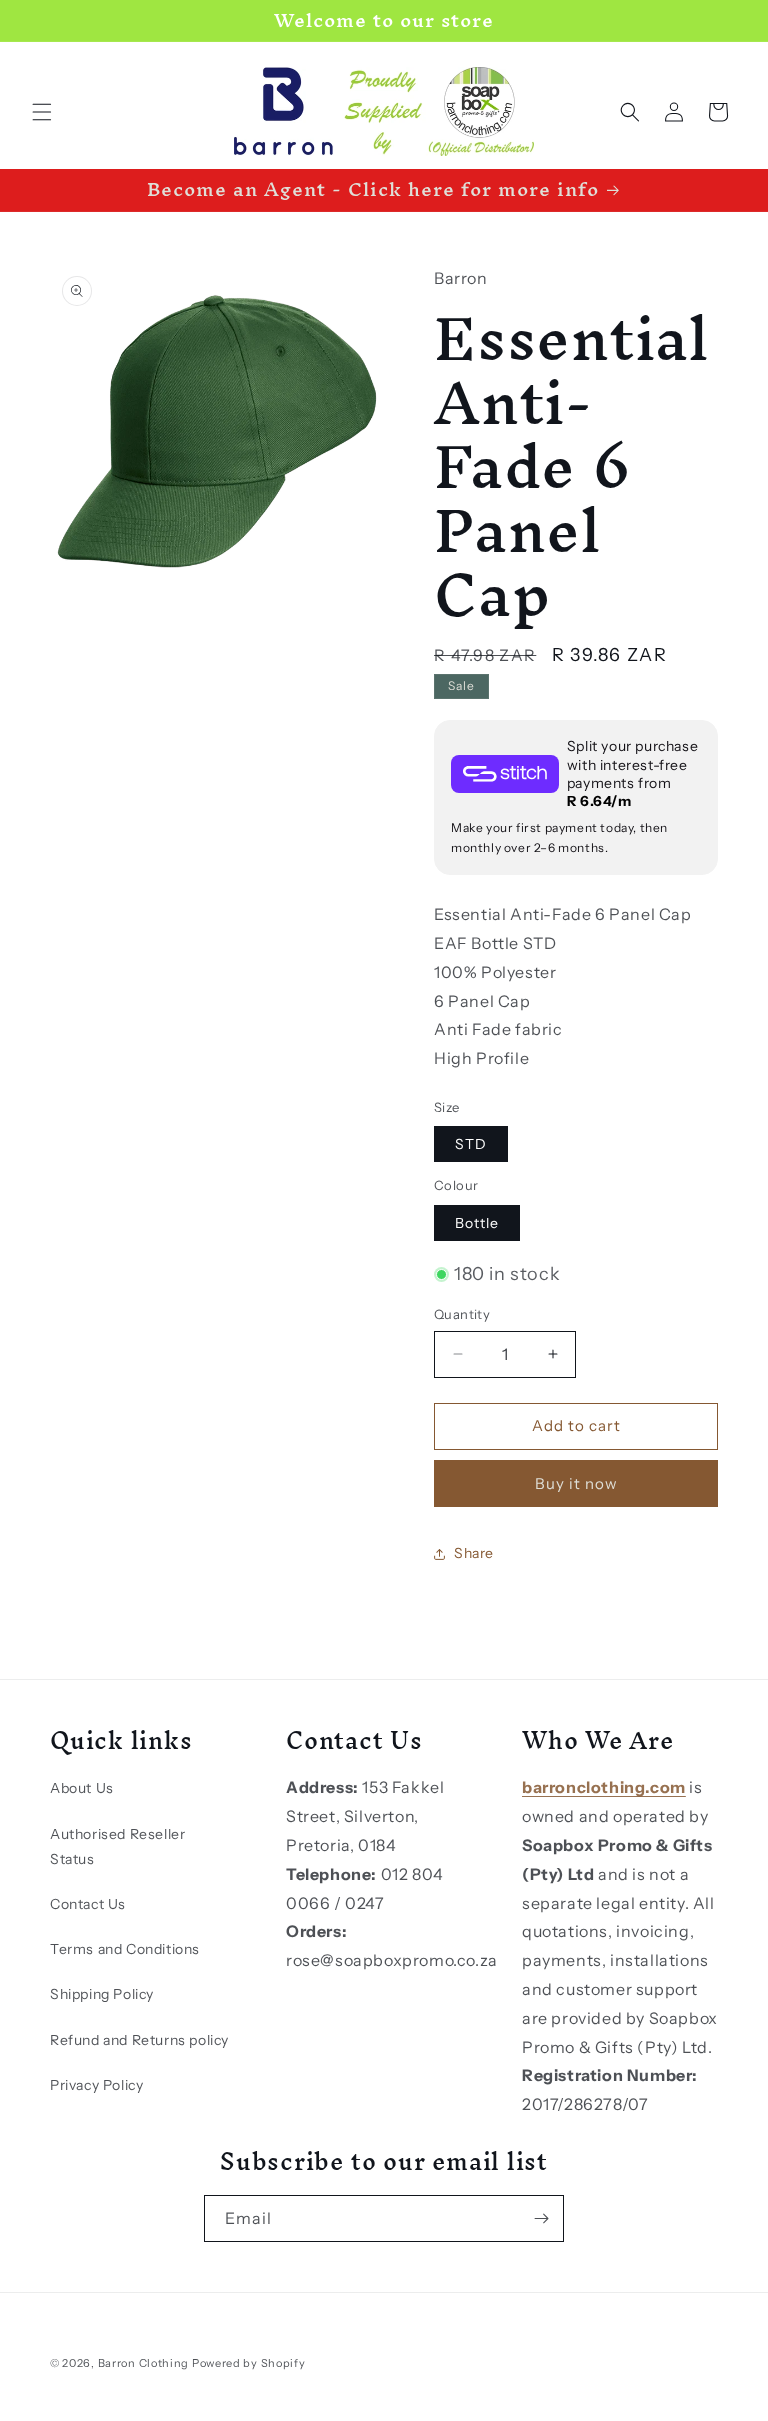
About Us (82, 1788)
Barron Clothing (144, 2363)
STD (471, 1144)
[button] (42, 112)
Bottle (477, 1223)
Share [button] (474, 1553)
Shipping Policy (102, 1994)
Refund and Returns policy (139, 2040)
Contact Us (88, 1904)
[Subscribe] (541, 2218)
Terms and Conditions (125, 1949)
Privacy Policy (96, 2085)
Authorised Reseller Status (117, 1846)
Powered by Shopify (249, 2363)
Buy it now (576, 1483)
